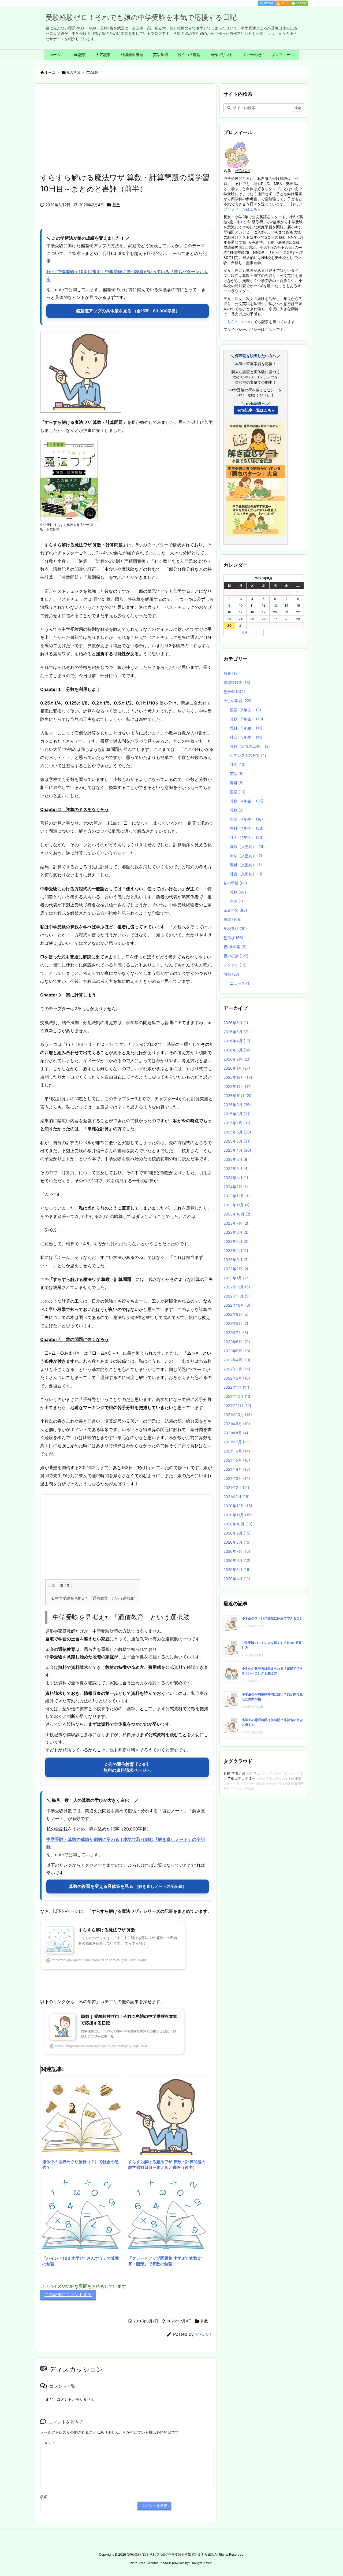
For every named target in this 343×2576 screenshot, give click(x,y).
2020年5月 (237, 1569)
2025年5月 (237, 1141)
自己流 (261, 1784)
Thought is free (201, 2563)
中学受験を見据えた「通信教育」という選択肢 (93, 1598)
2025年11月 (238, 1086)
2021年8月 (236, 1433)
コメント (48, 2443)
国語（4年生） (246, 819)
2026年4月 (237, 1041)
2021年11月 (237, 1405)
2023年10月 (237, 1214)
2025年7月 (237, 1123)
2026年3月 (237, 1050)
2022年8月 (236, 1323)
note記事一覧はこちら (256, 410)
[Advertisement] (127, 132)
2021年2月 (236, 1487)
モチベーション (234, 1789)
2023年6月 (236, 1232)
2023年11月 (236, 1205)
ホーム (50, 72)
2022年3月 (237, 1369)
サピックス (261, 1773)
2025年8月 (237, 1114)
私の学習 (73, 72)
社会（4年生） (247, 837)
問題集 (250, 1789)
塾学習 (234, 692)
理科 (237, 783)
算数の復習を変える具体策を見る (128, 1886)
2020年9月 (237, 1533)
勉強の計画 (273, 1784)
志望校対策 (237, 682)
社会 (238, 764)
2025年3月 (236, 1159)
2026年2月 (237, 1059)
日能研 (299, 1784)
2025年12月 (238, 1077)
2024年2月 (236, 1187)
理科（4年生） (247, 828)
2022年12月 (237, 1287)
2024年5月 (236, 1168)
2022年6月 (237, 1342)
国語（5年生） (245, 710)
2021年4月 (237, 1469)
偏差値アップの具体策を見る (128, 311)
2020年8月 (237, 1542)
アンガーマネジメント (284, 1773)
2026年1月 (237, 1068)
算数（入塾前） (247, 846)
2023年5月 (236, 1241)
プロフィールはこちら (242, 209)
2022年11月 (237, 1296)
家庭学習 (235, 910)
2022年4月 (237, 1360)
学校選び (235, 929)
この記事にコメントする (68, 2295)
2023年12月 (237, 1196)
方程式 (261, 1779)
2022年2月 (237, 1378)
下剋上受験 (274, 1779)
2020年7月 (237, 1551)
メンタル (235, 965)
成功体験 (288, 1784)
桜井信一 (249, 1784)
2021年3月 (237, 1478)
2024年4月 (236, 1178)
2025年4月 (237, 1150)
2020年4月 (237, 1579)
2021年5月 (237, 1460)
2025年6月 (237, 1132)
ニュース (240, 983)
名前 (44, 2497)
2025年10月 (238, 1096)
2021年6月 (237, 1451)
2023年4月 (236, 1250)
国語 (238, 792)
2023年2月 (236, 1269)
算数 (95, 72)
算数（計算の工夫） (250, 746)
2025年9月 (237, 1105)
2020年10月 (238, 1524)
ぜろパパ (203, 2334)
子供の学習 (238, 701)
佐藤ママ (229, 1784)
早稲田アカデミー (241, 1778)
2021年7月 (237, 1442)
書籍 (298, 1778)
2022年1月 (236, 1387)
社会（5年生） (246, 737)
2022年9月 (236, 1314)
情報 (231, 974)
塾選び (233, 938)
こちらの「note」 (239, 322)
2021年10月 (238, 1415)
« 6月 (244, 632)
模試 (232, 919)
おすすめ (288, 1778)
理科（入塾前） (246, 865)
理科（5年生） (246, 728)
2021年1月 (236, 1497)
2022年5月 (237, 1351)
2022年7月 (236, 1333)
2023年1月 (236, 1278)
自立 (239, 1784)
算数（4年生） (247, 801)
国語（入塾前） (246, 856)
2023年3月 (236, 1260)
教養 (231, 673)
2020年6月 (237, 1560)
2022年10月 (237, 1305)
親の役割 (236, 956)
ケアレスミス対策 (248, 755)
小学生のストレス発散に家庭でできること (272, 1618)
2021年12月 (238, 1396)
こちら (270, 329)
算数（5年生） (247, 719)
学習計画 (238, 1773)
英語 (237, 774)
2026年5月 (236, 1032)
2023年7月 (236, 1223)
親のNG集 (235, 947)
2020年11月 (238, 1515)
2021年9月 (237, 1424)
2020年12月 (238, 1506)
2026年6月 (236, 1023)
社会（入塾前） (246, 874)
